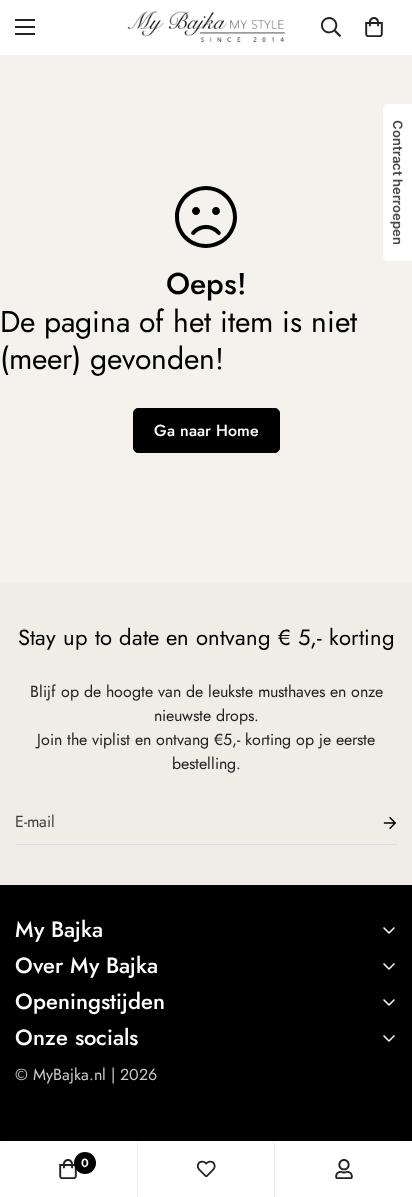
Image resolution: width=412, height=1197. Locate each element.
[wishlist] (206, 1169)
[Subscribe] (374, 822)
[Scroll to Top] (376, 1091)
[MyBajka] (206, 27)
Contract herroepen (398, 182)
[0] (374, 27)
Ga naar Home (206, 430)
